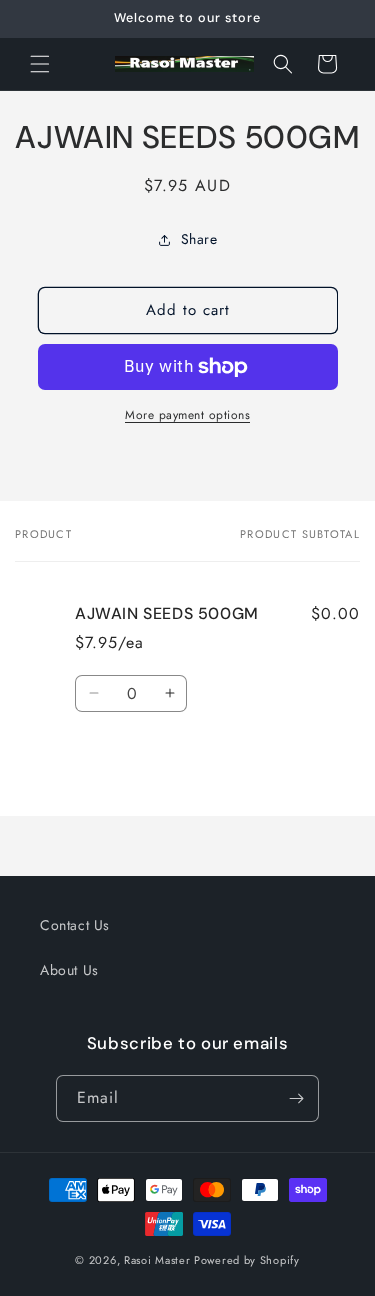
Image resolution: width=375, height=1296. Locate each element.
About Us (69, 970)
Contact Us (75, 925)
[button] (40, 64)
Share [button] (199, 239)
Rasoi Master (159, 1260)
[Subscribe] (296, 1098)
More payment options (187, 415)
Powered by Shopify (247, 1260)
